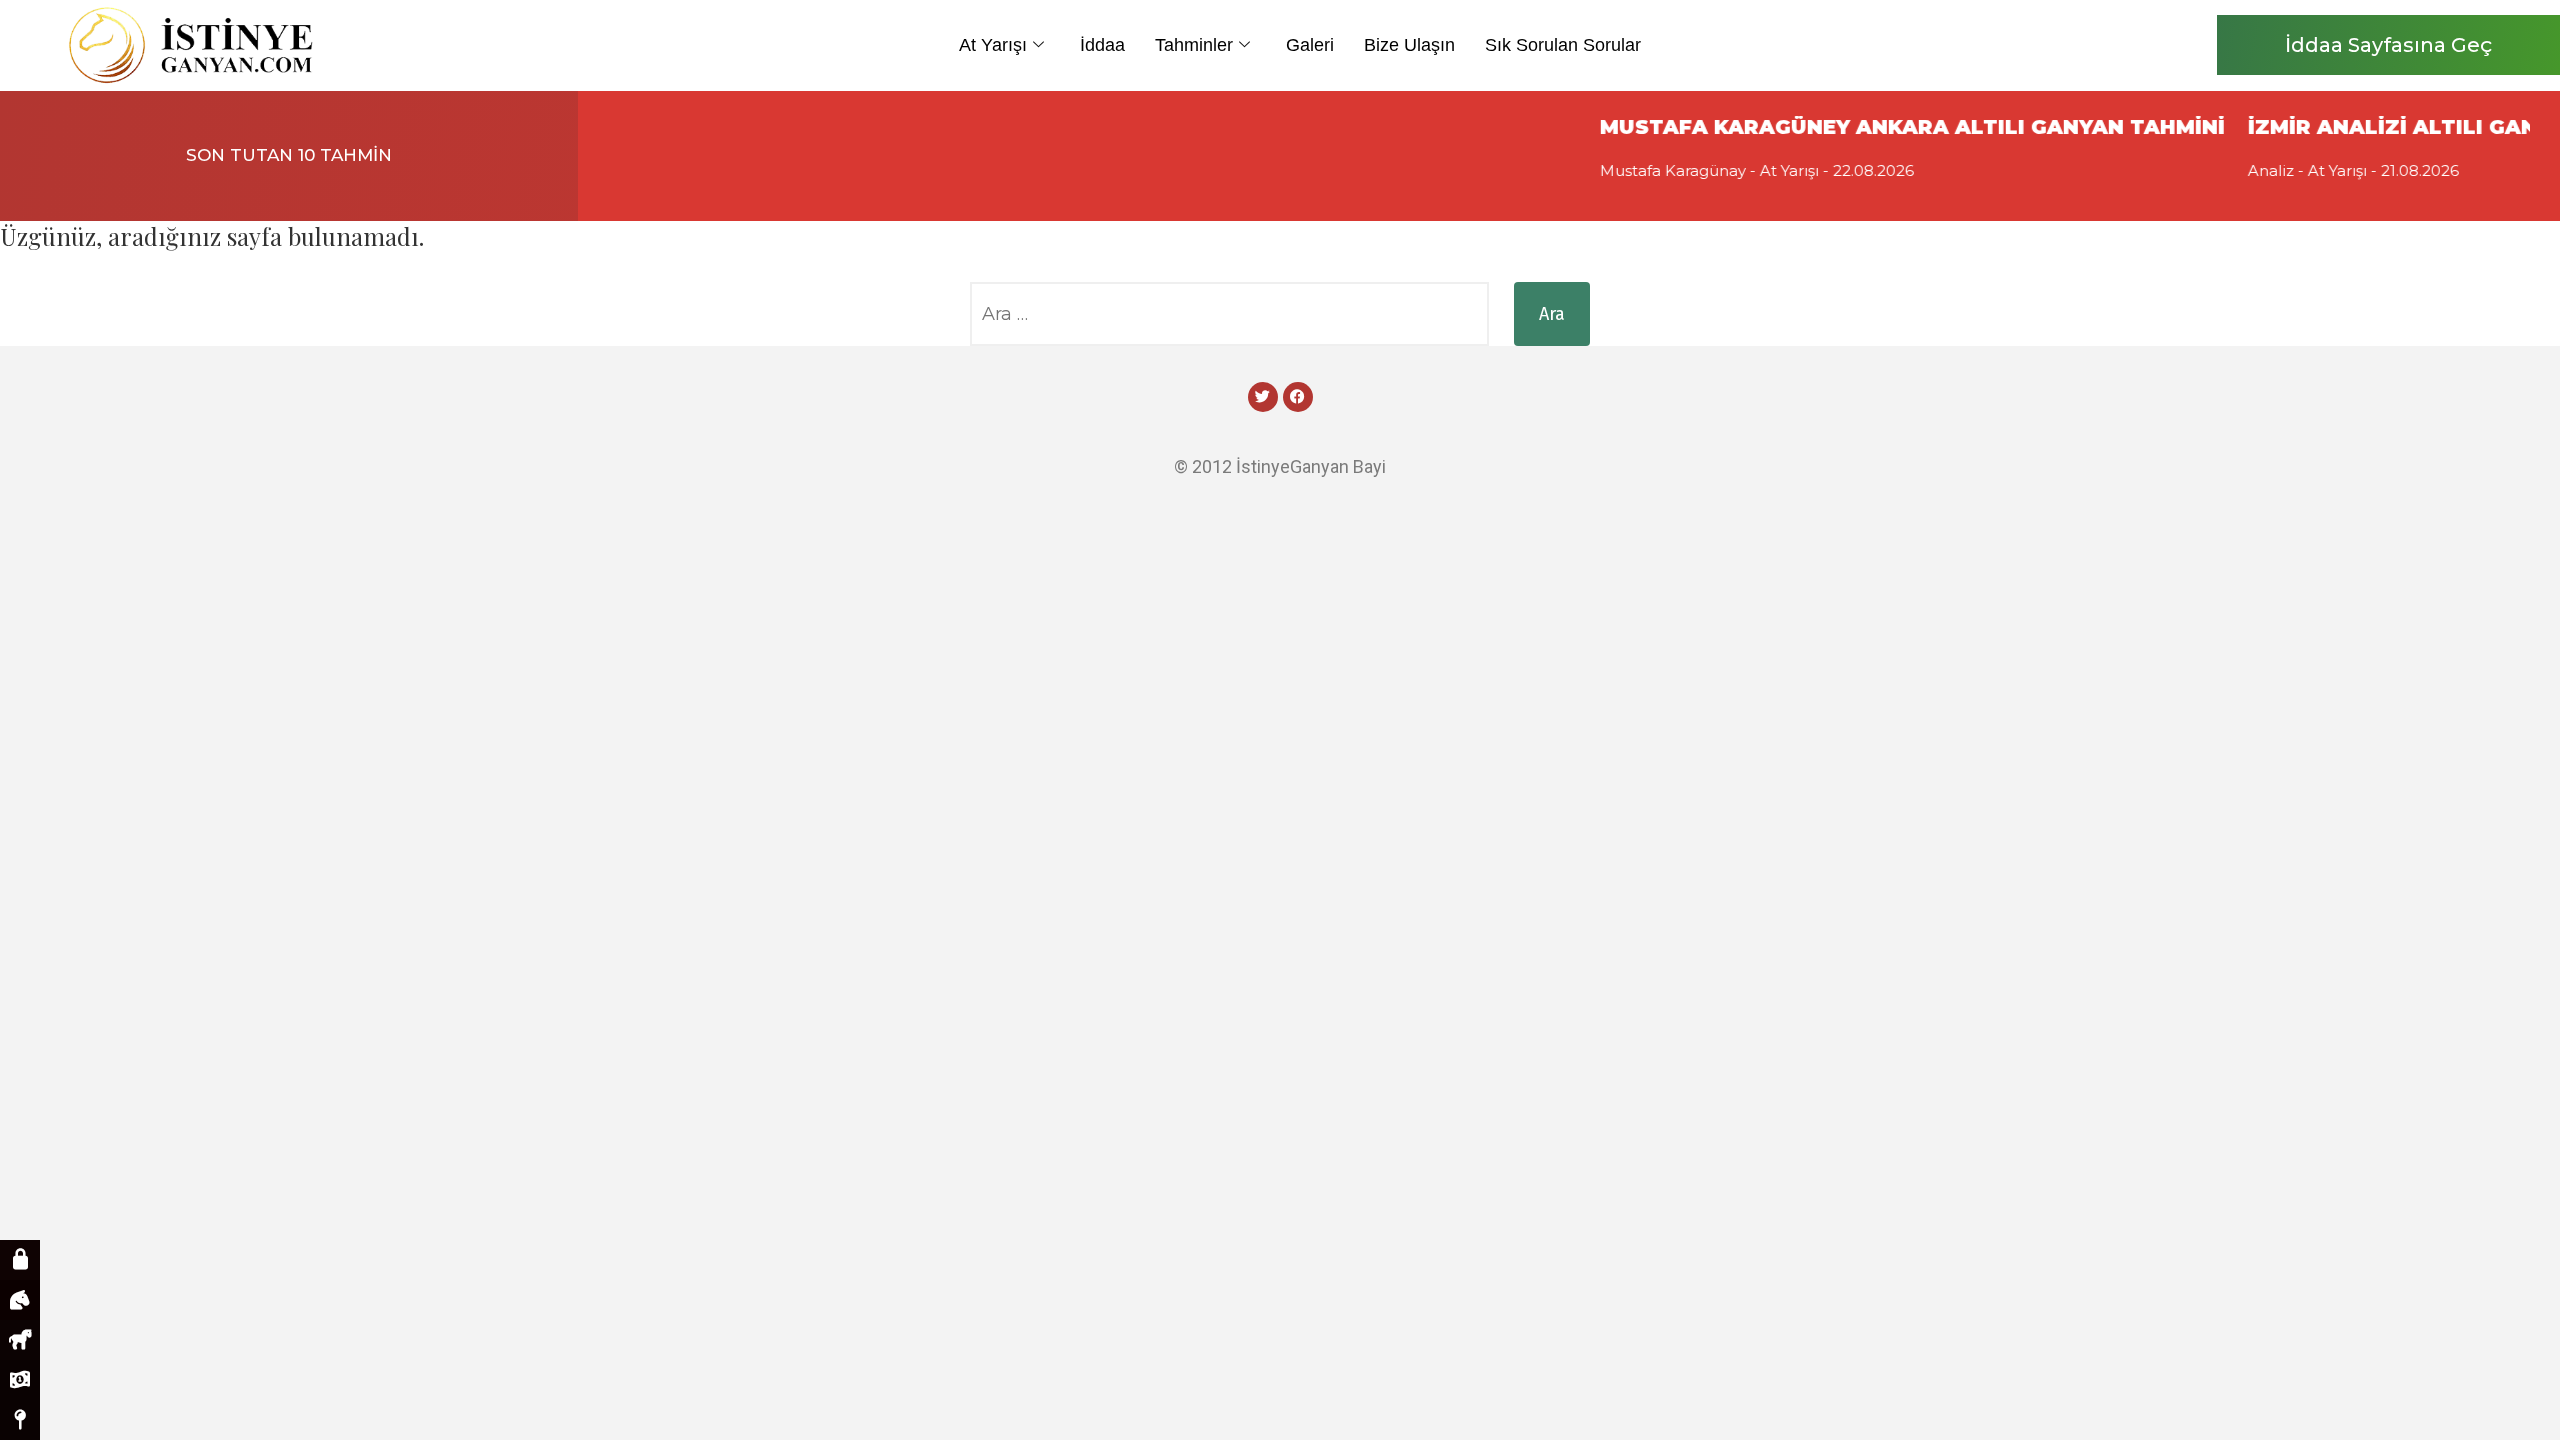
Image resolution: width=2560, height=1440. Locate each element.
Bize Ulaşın (1409, 45)
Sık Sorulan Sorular (1563, 45)
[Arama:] (1229, 314)
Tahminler (1194, 45)
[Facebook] (1298, 397)
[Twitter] (1263, 397)
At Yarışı (993, 45)
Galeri (1310, 45)
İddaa (1102, 45)
